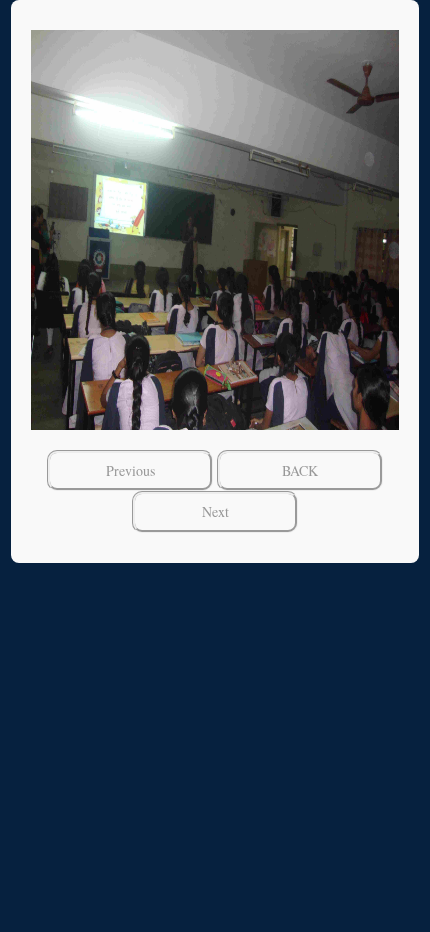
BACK (300, 470)
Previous (130, 470)
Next (215, 511)
